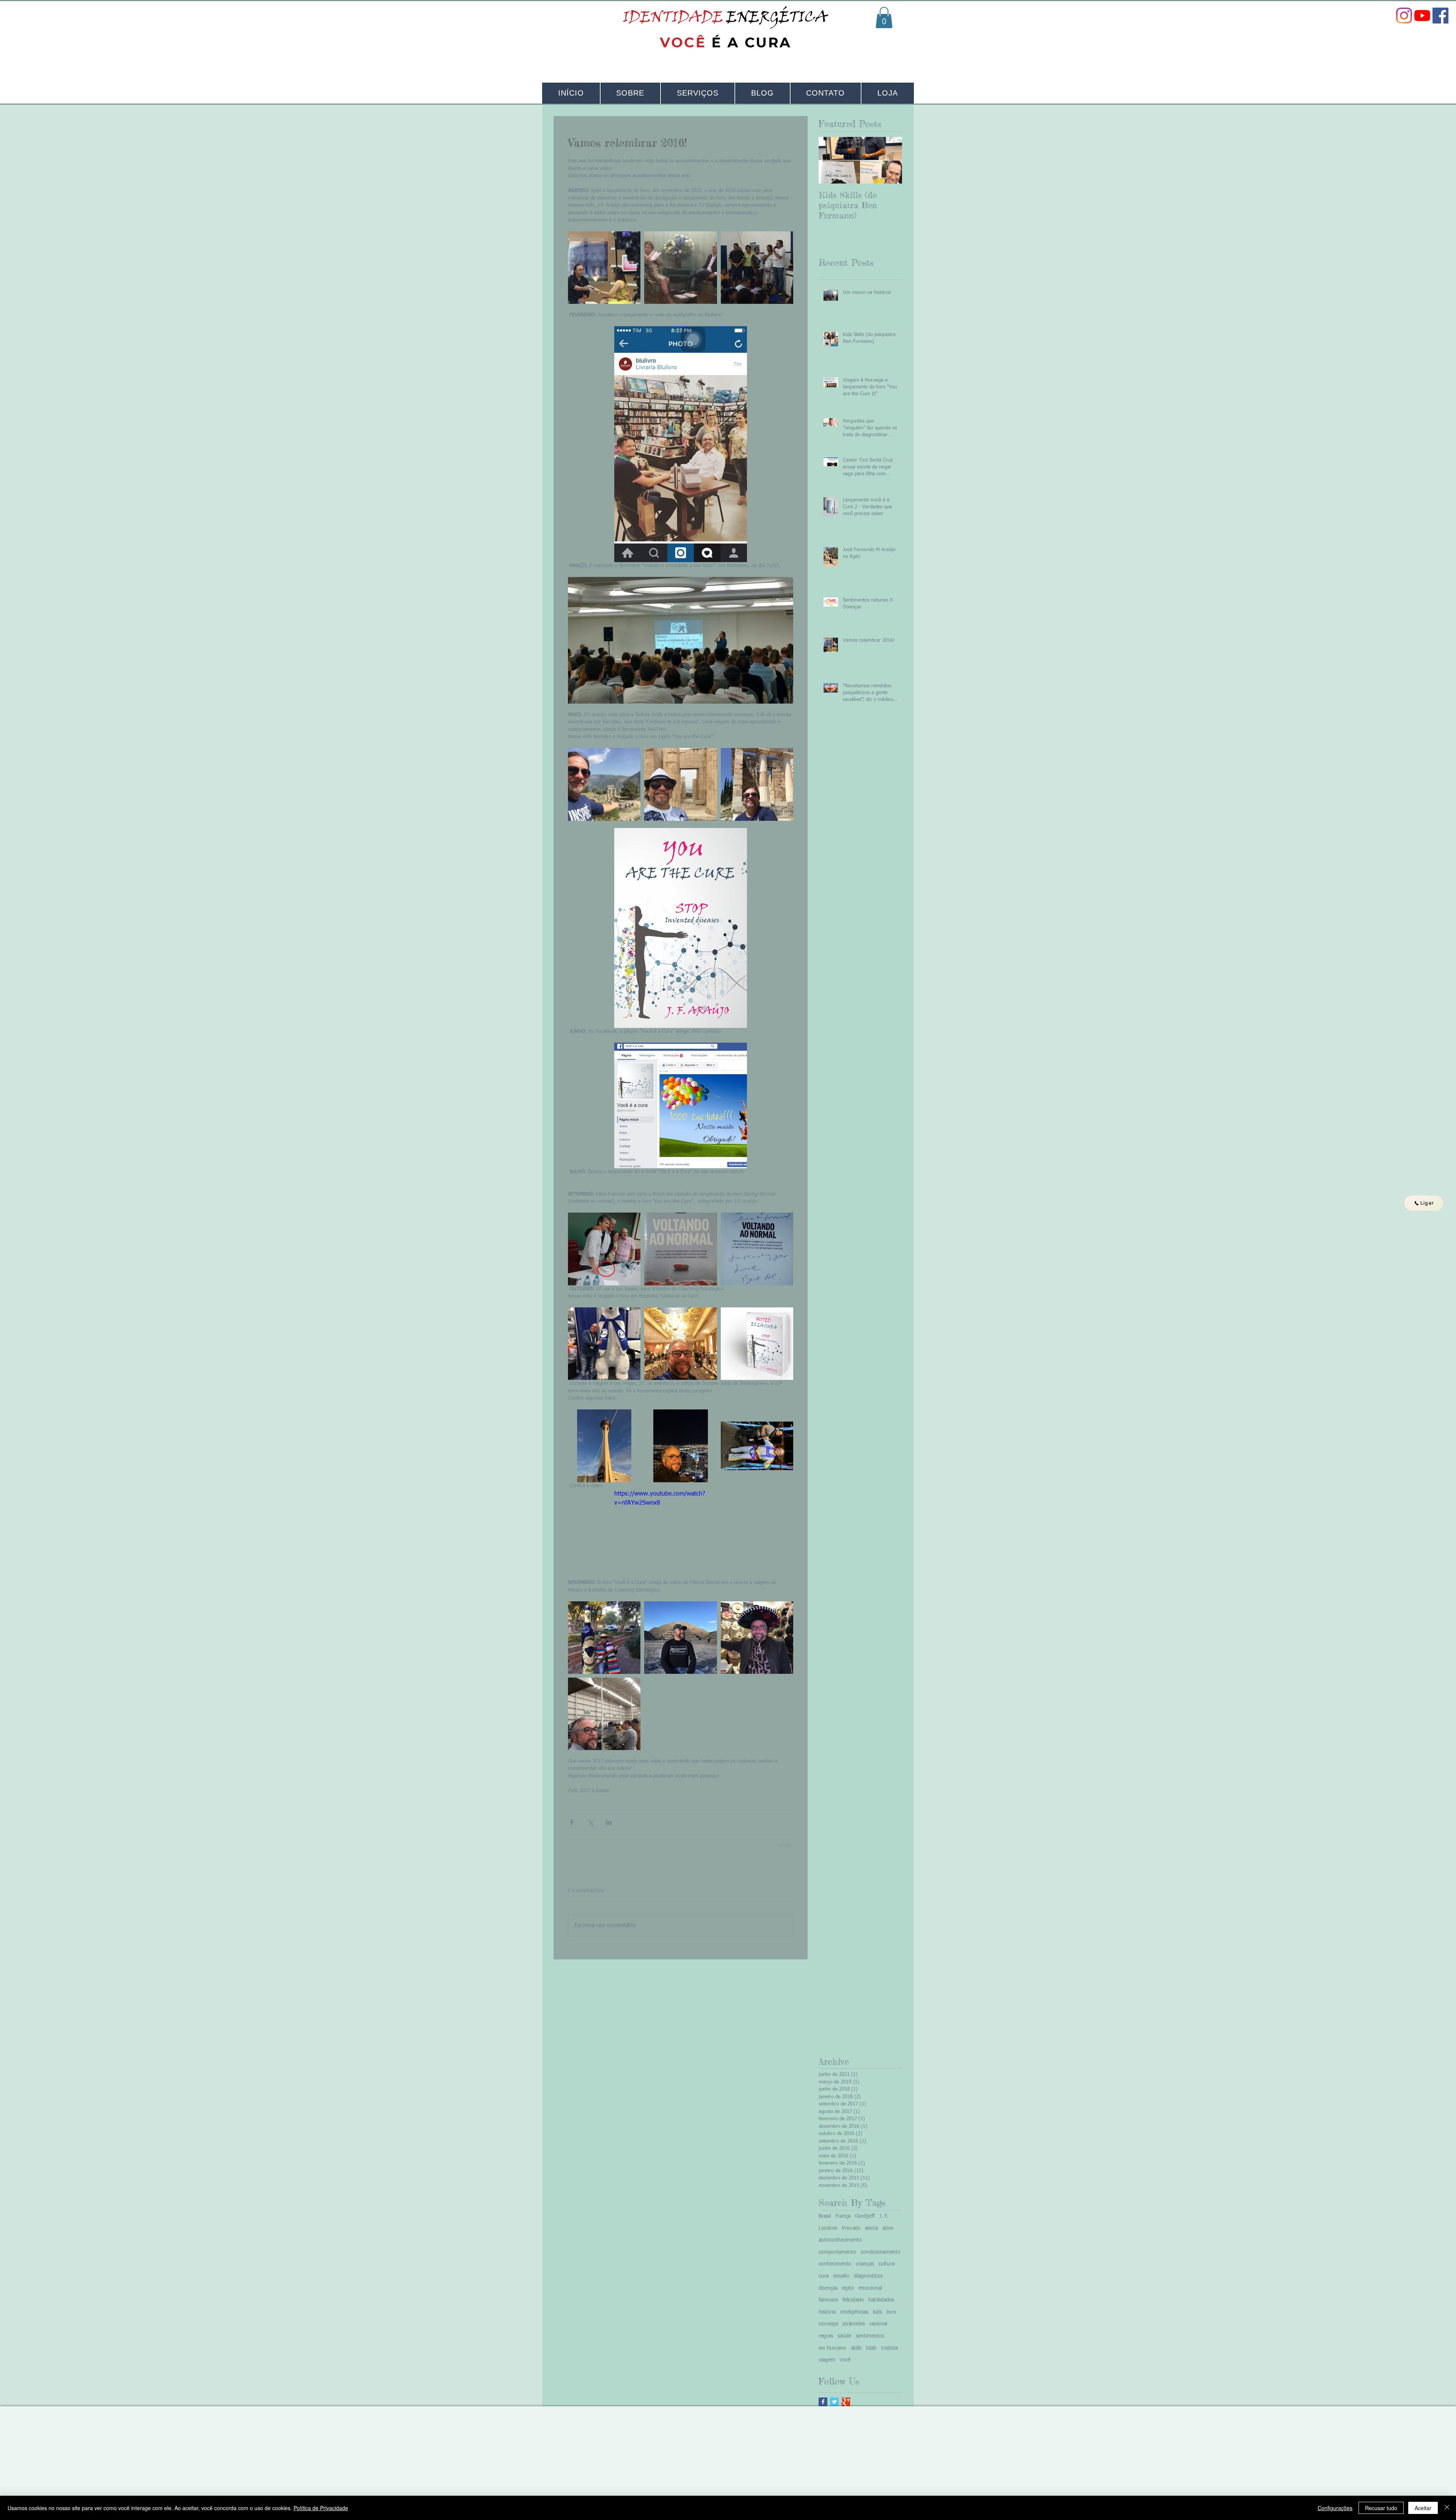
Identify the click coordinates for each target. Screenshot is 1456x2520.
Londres (828, 2234)
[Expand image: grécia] (680, 784)
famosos (828, 2306)
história (827, 2318)
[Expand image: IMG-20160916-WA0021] (757, 1249)
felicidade (853, 2306)
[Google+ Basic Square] (846, 2408)
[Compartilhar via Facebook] (572, 1822)
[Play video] (681, 1527)
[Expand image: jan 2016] (757, 268)
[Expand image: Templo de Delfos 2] (757, 784)
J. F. (884, 2222)
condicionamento (881, 2258)
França (843, 2222)
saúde (844, 2342)
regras (826, 2342)
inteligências (854, 2318)
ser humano (832, 2354)
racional (878, 2330)
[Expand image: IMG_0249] (604, 1714)
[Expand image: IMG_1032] (604, 1638)
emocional (870, 2294)
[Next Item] (890, 160)
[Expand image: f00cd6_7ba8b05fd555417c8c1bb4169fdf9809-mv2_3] (604, 1249)
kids (877, 2318)
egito (848, 2294)
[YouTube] (1422, 16)
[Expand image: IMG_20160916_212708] (680, 1249)
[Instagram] (1404, 16)
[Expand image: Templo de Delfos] (604, 784)
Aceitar (1423, 2508)
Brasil (825, 2222)
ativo (888, 2234)
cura (824, 2282)
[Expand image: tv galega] (680, 268)
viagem (827, 2366)
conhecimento (835, 2270)
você (845, 2366)
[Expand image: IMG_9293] (604, 1344)
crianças (865, 2270)
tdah (871, 2354)
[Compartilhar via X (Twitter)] (590, 1822)
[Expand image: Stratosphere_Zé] (757, 1446)
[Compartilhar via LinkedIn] (609, 1822)
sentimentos (870, 2342)
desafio (841, 2282)
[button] (884, 17)
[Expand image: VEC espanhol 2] (757, 1344)
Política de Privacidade (321, 2508)
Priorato (851, 2234)
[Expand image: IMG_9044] (680, 1344)
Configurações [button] (1335, 2508)
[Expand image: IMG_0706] (757, 1638)
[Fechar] (1447, 2508)
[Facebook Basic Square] (823, 2408)
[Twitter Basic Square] (834, 2408)
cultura (886, 2270)
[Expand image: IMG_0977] (680, 1638)
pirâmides (854, 2330)
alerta (871, 2234)
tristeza (890, 2354)
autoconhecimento (840, 2246)
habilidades (881, 2306)
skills (856, 2354)
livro (891, 2318)
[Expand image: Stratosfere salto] (604, 1446)
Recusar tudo (1381, 2508)
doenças (828, 2294)
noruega (828, 2330)
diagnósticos (868, 2282)
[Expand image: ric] (604, 268)
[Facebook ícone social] (1440, 16)
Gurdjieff (865, 2222)
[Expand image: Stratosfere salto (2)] (680, 1446)
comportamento (837, 2258)
